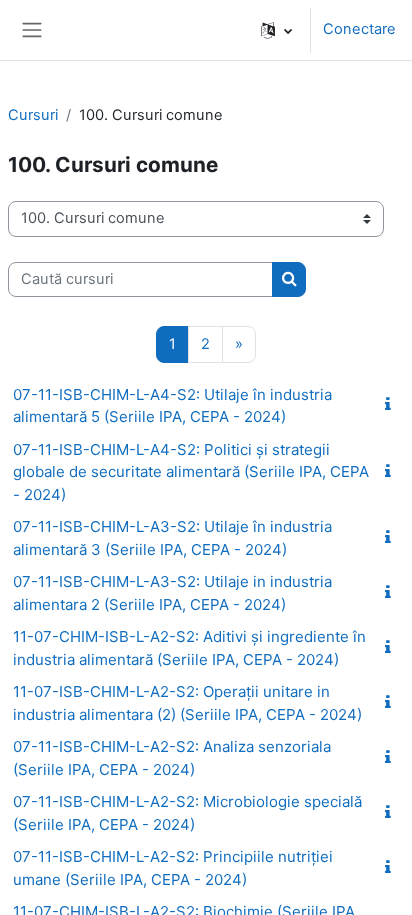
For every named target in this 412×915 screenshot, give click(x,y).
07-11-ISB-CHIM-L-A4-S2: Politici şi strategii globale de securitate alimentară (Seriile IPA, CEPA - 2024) (191, 472)
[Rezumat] (392, 405)
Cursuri (33, 115)
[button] (276, 30)
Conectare (359, 29)
